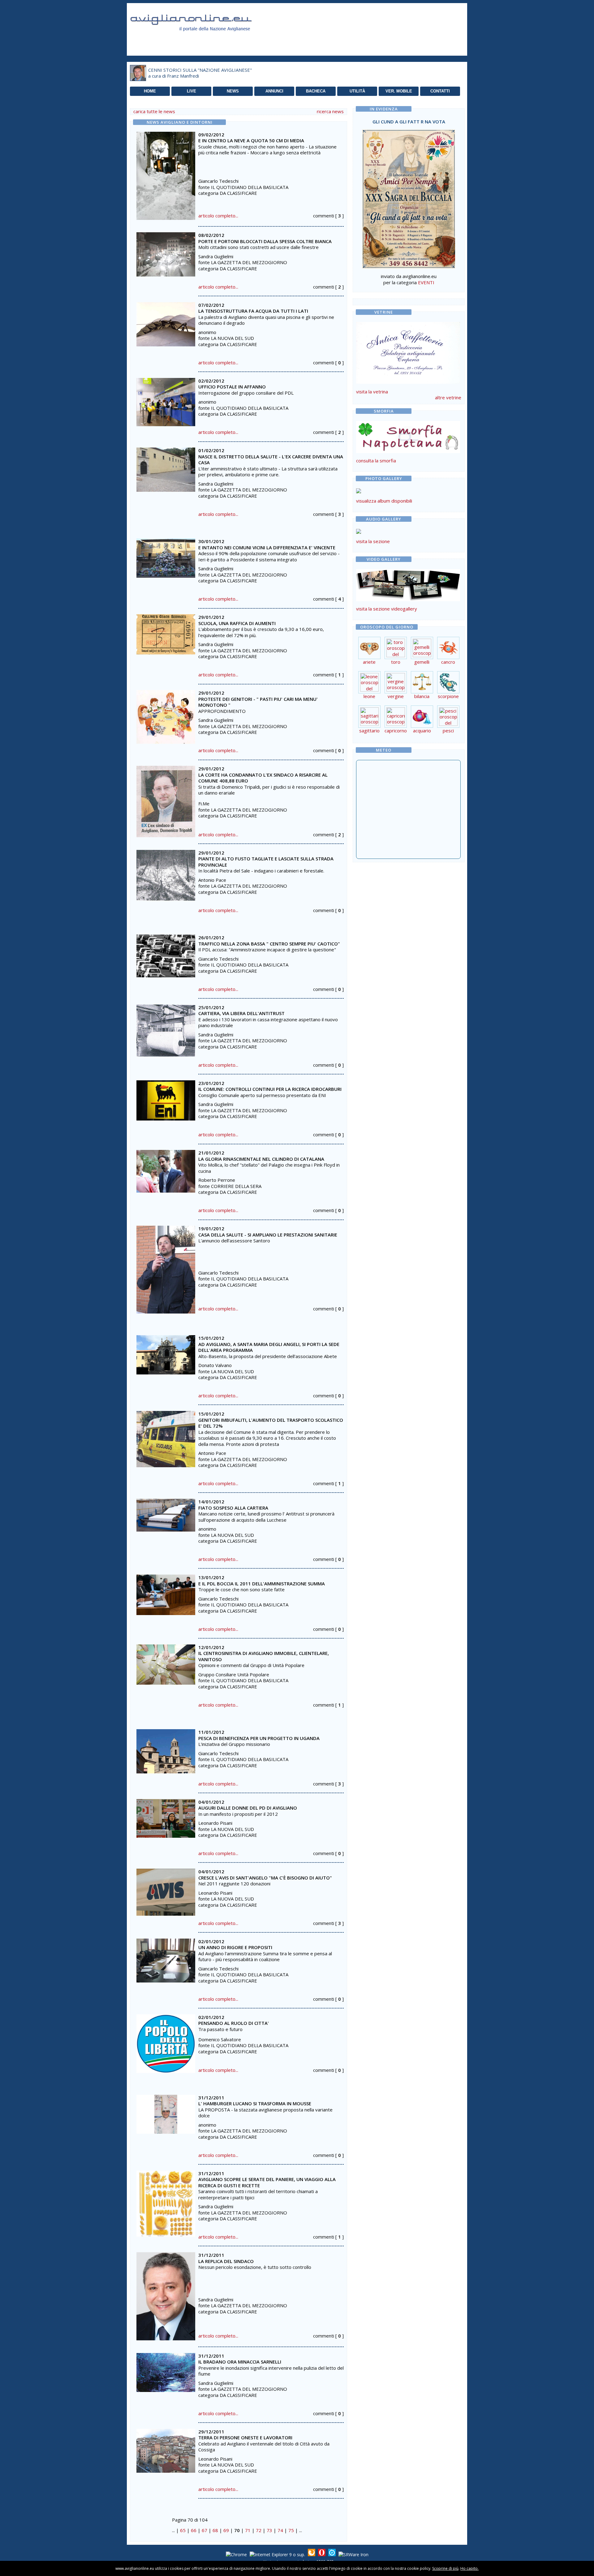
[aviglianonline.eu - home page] (200, 38)
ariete (369, 662)
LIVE (192, 91)
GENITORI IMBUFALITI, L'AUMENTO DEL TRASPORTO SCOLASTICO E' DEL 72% (271, 1423)
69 (226, 2530)
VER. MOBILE (399, 91)
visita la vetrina (372, 392)
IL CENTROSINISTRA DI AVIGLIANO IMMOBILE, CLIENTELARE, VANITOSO (264, 1656)
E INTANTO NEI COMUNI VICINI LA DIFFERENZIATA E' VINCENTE (267, 547)
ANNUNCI (274, 91)
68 (215, 2530)
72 (259, 2530)
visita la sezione (373, 541)
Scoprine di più (445, 2568)
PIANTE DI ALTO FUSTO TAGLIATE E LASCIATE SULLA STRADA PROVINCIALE (266, 862)
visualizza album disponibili (384, 501)
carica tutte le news (154, 111)
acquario (422, 731)
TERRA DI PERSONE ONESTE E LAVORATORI (245, 2437)
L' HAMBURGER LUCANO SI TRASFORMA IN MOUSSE (255, 2103)
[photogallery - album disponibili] (359, 491)
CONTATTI (440, 91)
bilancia (422, 696)
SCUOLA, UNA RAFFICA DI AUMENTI (237, 623)
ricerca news (330, 111)
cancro (448, 662)
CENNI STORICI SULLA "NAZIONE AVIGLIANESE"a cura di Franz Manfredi (200, 73)
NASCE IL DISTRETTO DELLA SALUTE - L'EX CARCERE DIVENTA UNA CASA (271, 460)
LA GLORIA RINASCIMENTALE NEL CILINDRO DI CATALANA (261, 1159)
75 (291, 2530)
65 (183, 2530)
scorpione (448, 696)
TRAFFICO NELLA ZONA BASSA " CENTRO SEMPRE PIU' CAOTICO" (269, 944)
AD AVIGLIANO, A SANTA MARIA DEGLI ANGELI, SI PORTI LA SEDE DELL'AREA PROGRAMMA (269, 1347)
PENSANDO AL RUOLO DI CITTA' (234, 2023)
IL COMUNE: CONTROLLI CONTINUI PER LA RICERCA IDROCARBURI (270, 1089)
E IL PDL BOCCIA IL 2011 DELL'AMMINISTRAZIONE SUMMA (262, 1584)
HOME (150, 91)
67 (204, 2530)
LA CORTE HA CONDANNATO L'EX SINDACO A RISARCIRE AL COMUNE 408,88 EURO (263, 778)
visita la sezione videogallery (387, 609)
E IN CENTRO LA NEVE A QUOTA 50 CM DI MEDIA (251, 140)
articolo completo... (218, 216)
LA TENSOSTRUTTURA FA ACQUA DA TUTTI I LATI (253, 311)
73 (269, 2530)
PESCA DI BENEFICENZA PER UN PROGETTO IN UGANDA (259, 1738)
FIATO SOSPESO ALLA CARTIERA (233, 1508)
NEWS (233, 91)
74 (280, 2530)
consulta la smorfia (376, 461)
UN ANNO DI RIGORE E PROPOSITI (235, 1947)
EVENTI (426, 282)
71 (248, 2530)
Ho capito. (469, 2568)
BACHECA (316, 91)
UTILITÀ (357, 91)
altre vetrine (448, 397)
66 (194, 2530)
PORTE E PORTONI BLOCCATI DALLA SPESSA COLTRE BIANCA (265, 241)
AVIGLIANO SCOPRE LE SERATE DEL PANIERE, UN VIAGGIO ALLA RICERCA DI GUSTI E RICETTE (267, 2182)
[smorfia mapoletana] (408, 451)
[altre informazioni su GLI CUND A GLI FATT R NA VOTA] (409, 197)
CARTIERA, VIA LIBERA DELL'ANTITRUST (241, 1013)
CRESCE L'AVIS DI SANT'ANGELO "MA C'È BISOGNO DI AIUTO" (265, 1878)
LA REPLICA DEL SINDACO (226, 2261)
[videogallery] (408, 599)
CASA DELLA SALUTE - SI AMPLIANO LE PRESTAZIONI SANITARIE (268, 1235)
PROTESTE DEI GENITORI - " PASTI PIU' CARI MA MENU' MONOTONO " (258, 702)
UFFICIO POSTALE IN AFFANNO (232, 387)
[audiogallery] (359, 532)
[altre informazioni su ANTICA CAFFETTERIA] (408, 351)
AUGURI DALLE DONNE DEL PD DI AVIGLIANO (248, 1808)
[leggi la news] (166, 174)
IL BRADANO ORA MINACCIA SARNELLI (240, 2362)
